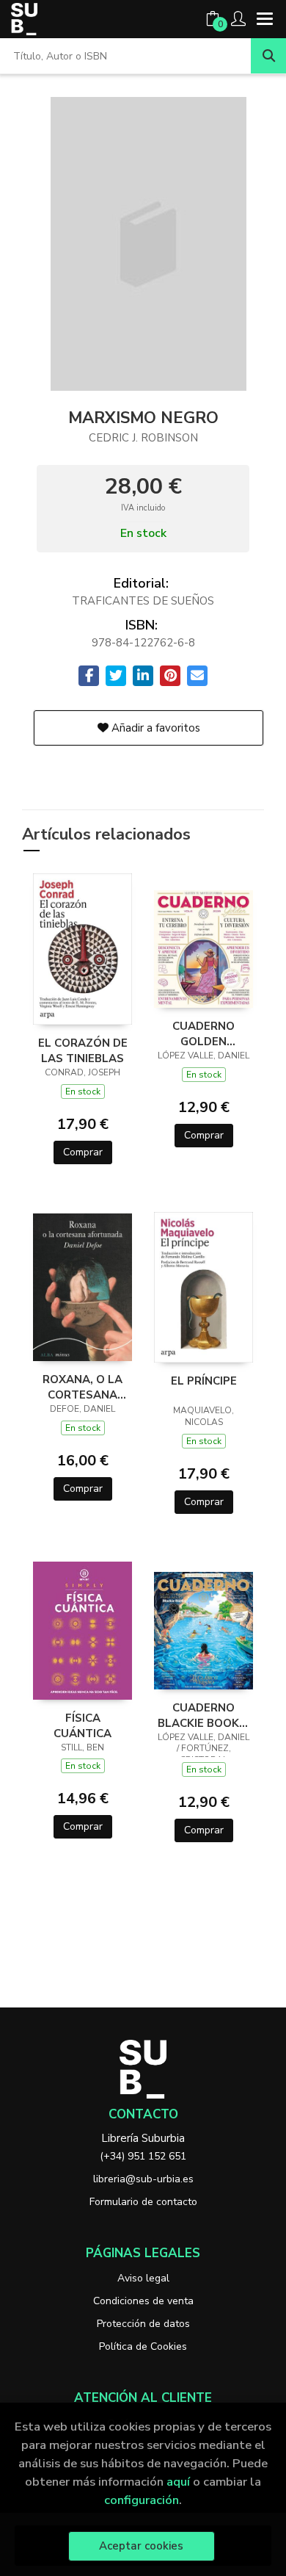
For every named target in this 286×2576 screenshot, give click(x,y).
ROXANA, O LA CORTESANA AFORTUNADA (82, 1387)
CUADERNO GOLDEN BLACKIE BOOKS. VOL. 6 (203, 1033)
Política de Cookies (143, 2346)
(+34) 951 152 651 (143, 2156)
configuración (142, 2500)
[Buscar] (268, 56)
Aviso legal (143, 2278)
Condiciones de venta (143, 2301)
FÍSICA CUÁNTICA (82, 1725)
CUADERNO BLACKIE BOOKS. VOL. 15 (203, 1715)
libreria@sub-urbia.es (143, 2179)
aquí (178, 2482)
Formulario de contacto (143, 2202)
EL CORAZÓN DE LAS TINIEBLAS (83, 1050)
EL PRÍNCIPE (204, 1381)
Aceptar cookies (141, 2546)
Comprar (83, 1152)
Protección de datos (143, 2324)
